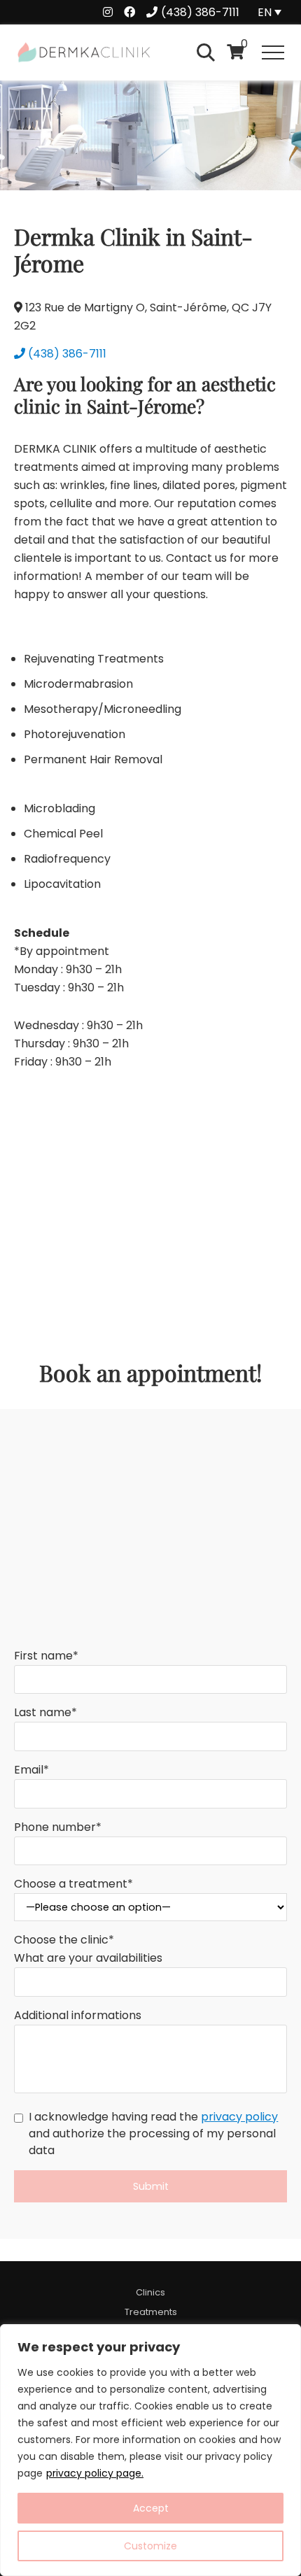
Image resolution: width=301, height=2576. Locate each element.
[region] (150, 2450)
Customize (150, 2546)
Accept (151, 2508)
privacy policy (239, 2117)
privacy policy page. (95, 2473)
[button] (273, 52)
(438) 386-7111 (67, 354)
